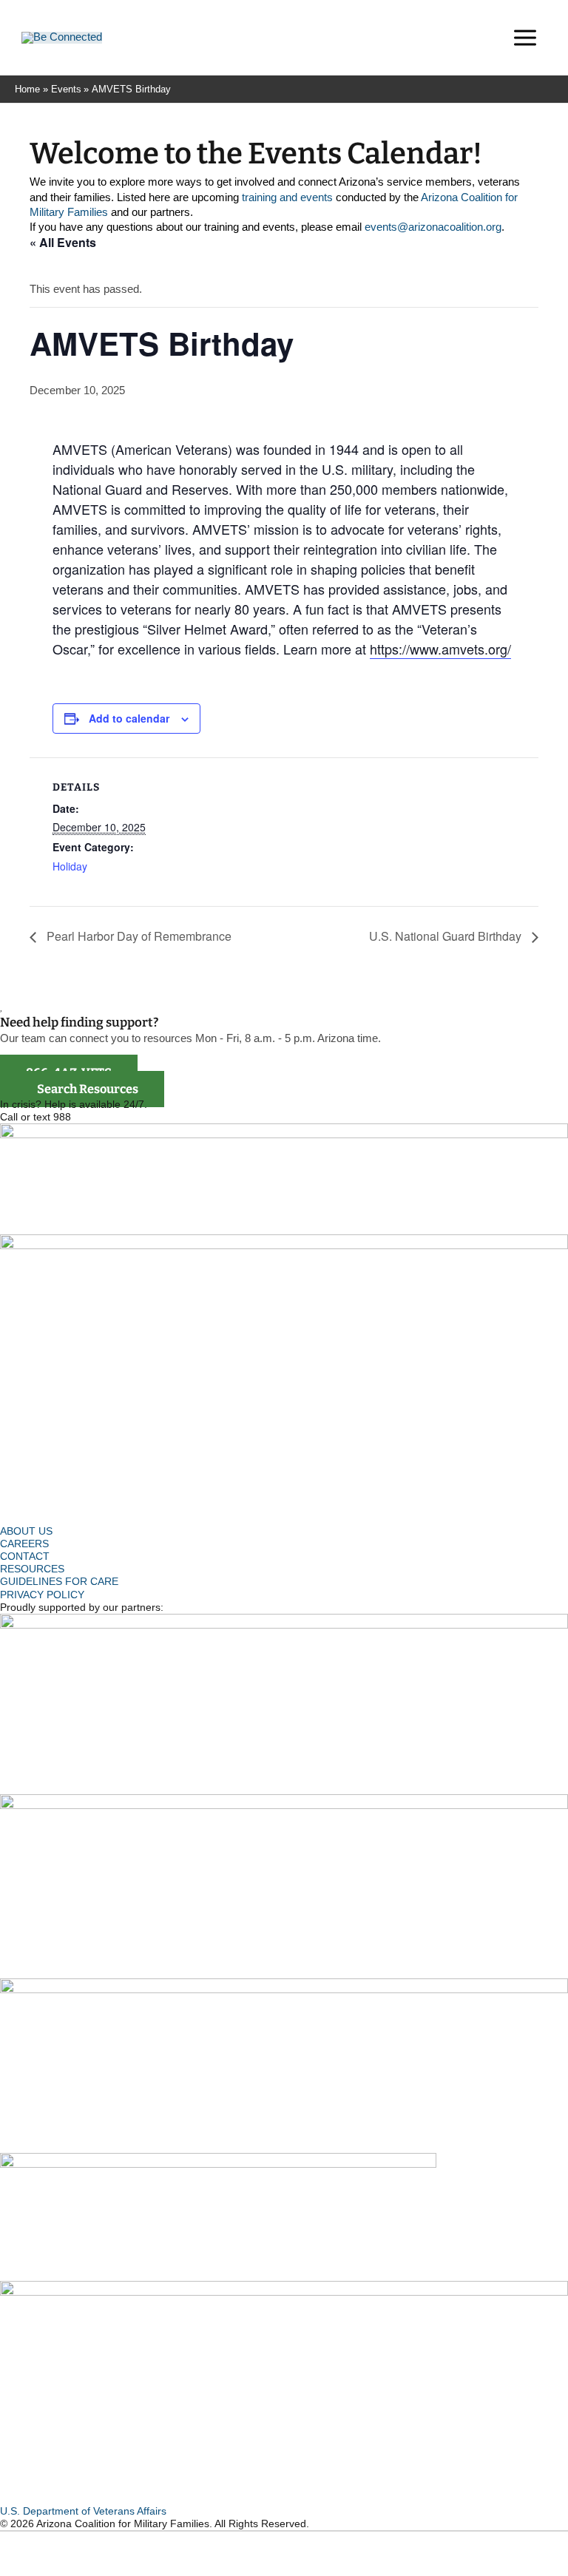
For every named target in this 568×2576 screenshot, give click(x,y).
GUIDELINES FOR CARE (59, 1582)
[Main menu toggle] (525, 38)
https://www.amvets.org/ (440, 649)
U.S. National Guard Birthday (447, 936)
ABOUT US (26, 1531)
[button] (479, 40)
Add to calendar (129, 718)
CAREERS (24, 1544)
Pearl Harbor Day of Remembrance (138, 936)
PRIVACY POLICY (42, 1595)
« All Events (63, 242)
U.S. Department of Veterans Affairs (83, 2511)
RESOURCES (32, 1569)
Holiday (70, 866)
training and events (287, 197)
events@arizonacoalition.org (433, 227)
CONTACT (25, 1556)
